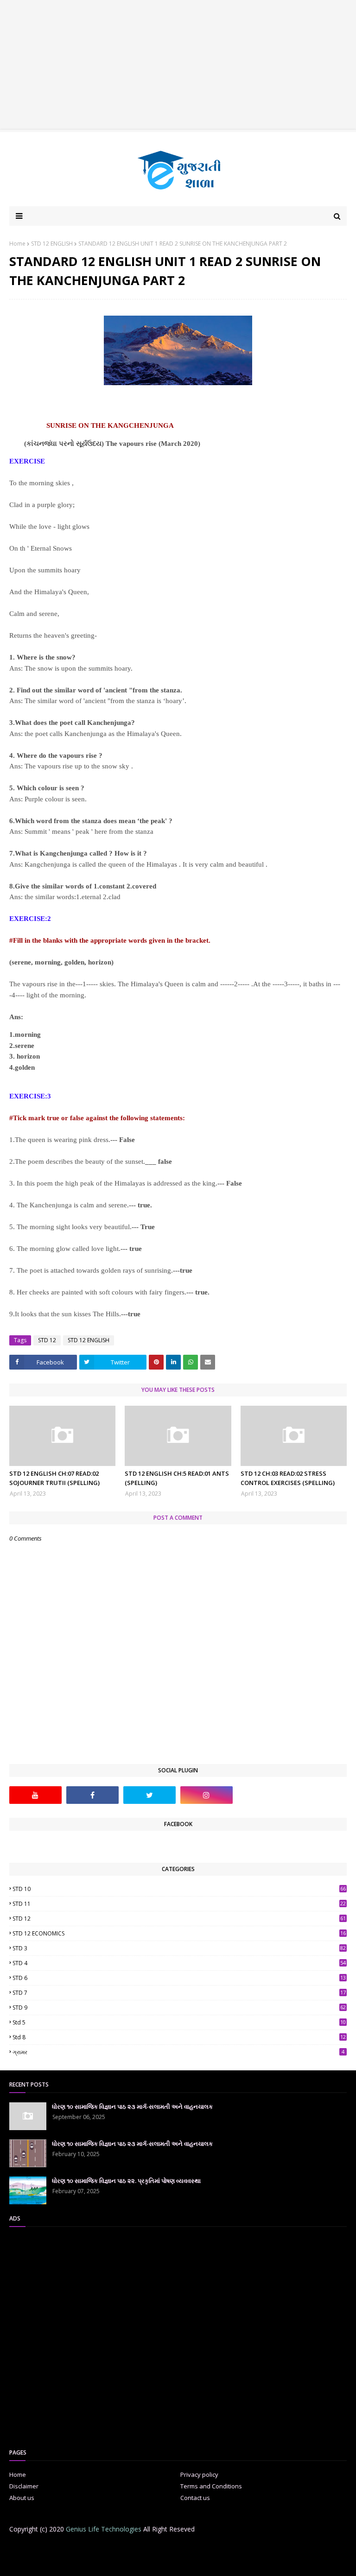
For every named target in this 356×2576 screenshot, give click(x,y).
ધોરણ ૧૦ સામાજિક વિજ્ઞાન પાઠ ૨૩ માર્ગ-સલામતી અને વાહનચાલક (132, 2106)
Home (17, 244)
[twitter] (149, 1795)
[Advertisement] (178, 65)
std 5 (179, 2022)
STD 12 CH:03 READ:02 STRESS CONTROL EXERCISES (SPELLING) (288, 1478)
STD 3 (179, 1948)
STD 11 (179, 1904)
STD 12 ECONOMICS (179, 1933)
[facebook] (92, 1795)
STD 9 (179, 2008)
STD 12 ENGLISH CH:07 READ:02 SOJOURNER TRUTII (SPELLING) (54, 1478)
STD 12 (47, 1340)
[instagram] (207, 1795)
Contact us (195, 2498)
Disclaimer (24, 2486)
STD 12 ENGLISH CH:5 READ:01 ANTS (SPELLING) (177, 1478)
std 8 (179, 2037)
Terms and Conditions (211, 2486)
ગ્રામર (178, 2052)
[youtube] (35, 1795)
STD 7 (179, 1993)
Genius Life (159, 2563)
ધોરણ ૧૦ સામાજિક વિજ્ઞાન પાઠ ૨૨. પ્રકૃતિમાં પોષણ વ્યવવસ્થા (126, 2181)
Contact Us (178, 2547)
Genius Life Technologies (104, 2529)
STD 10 (179, 1889)
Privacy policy (199, 2474)
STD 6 (179, 1978)
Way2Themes (82, 2563)
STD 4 (179, 1963)
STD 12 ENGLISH (52, 244)
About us (22, 2498)
